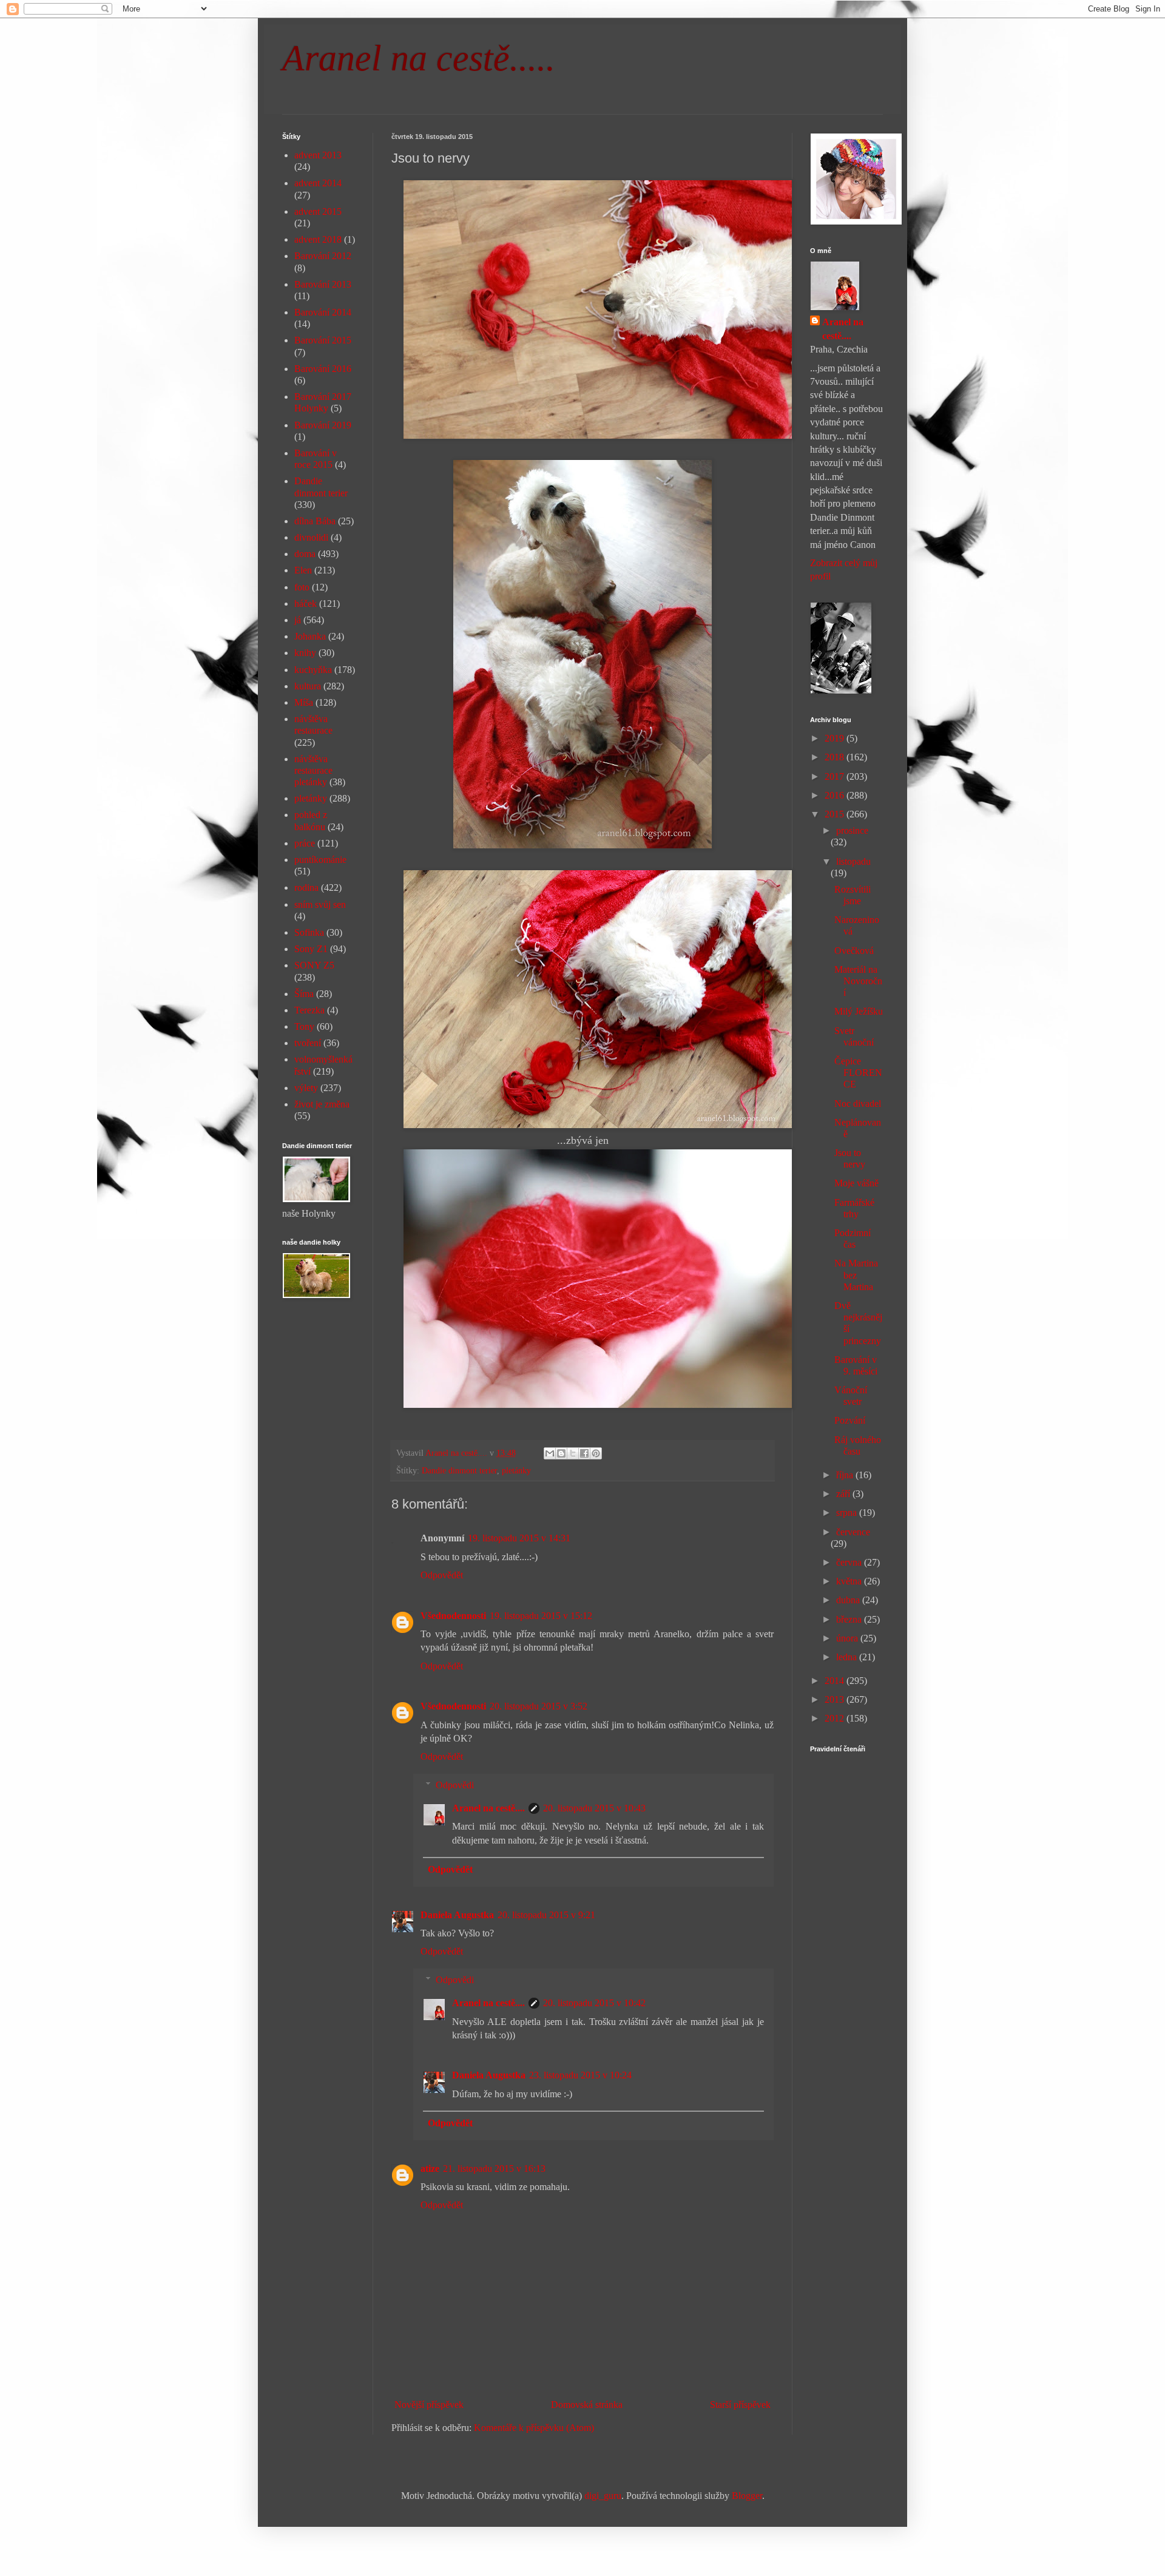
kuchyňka (313, 670)
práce (305, 843)
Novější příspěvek (429, 2405)
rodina (306, 887)
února (848, 1638)
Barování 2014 (323, 312)
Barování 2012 (323, 256)
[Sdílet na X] (573, 1453)
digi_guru (603, 2496)
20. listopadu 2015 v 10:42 (594, 2003)
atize (430, 2169)
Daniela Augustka (457, 1915)
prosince (852, 830)
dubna (849, 1600)
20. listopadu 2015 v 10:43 (594, 1808)
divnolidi (311, 537)
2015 (836, 814)
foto (302, 587)
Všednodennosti (453, 1616)
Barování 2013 (323, 284)
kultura (308, 686)
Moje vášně (856, 1183)
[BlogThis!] (561, 1453)
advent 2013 (318, 155)
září (844, 1494)
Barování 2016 (323, 369)
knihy (305, 653)
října (846, 1475)
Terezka (309, 1010)
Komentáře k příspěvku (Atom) (534, 2428)
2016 (836, 795)
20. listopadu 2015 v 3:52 (539, 1706)
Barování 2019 (323, 425)
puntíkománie (320, 860)
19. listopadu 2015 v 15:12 (541, 1616)
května (850, 1581)
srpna (848, 1513)
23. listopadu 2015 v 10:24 (580, 2075)
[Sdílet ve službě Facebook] (584, 1453)
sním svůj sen (320, 904)
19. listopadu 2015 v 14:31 (519, 1538)
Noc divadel (858, 1104)
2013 (836, 1699)
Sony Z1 (311, 949)
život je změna (322, 1104)
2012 (836, 1718)
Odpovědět (442, 1575)
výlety (306, 1088)
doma (305, 554)
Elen (303, 570)
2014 (836, 1681)
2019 (836, 738)
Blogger (747, 2496)
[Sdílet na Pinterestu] (596, 1453)
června (850, 1562)
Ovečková (854, 951)
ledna (848, 1657)
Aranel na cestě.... (488, 1808)
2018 (836, 757)
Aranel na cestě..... (419, 58)
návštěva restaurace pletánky (313, 770)
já (298, 620)
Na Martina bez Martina (856, 1275)
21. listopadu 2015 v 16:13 (494, 2169)
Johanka (310, 636)
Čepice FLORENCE (858, 1073)
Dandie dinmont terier (459, 1470)
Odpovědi (455, 1785)
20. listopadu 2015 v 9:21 (546, 1915)
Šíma (304, 994)
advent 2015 (318, 211)
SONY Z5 (314, 965)
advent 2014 (318, 183)
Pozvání (850, 1420)
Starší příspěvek (740, 2405)
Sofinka (309, 932)
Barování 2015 (323, 340)
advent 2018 (318, 239)
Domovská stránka (587, 2405)
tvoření (308, 1043)
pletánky (516, 1470)
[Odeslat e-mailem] (550, 1453)
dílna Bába (315, 521)
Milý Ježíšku (859, 1011)
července (853, 1532)
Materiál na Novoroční (858, 981)
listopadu (853, 861)
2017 (836, 776)
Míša (304, 702)
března (850, 1619)
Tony (304, 1026)
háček (306, 603)
